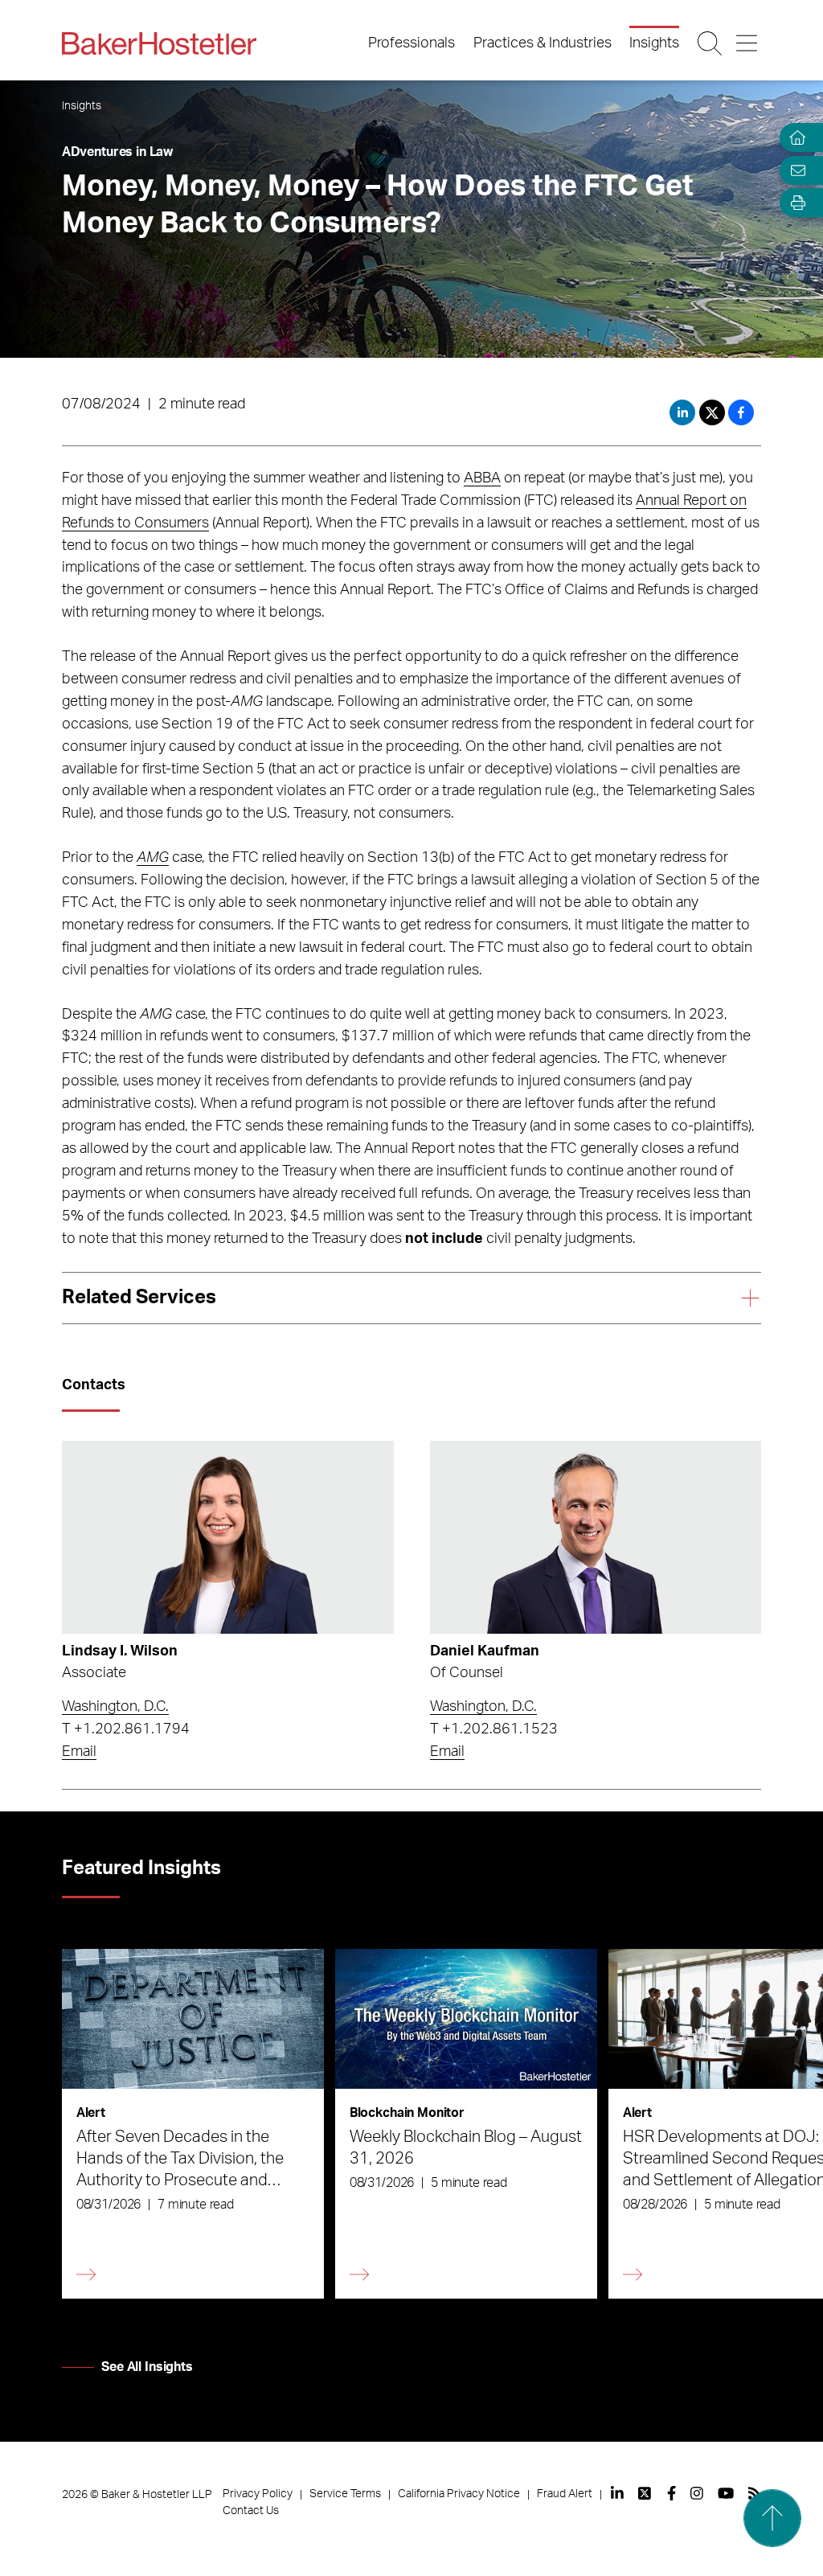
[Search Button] (711, 43)
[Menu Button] (748, 43)
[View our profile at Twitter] (645, 2493)
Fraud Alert (565, 2494)
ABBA (482, 478)
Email (79, 1752)
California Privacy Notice (459, 2494)
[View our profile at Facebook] (672, 2493)
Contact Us (251, 2511)
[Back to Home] (159, 43)
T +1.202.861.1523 (494, 1729)
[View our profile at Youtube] (726, 2493)
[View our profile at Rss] (755, 2493)
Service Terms (345, 2494)
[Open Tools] (794, 203)
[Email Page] (794, 170)
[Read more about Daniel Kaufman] (596, 1537)
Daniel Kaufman (485, 1651)
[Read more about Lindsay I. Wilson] (228, 1537)
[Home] (794, 138)
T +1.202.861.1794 (126, 1729)
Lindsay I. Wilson (120, 1651)
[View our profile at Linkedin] (617, 2493)
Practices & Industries (543, 43)
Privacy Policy (258, 2494)
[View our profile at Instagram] (697, 2493)
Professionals (411, 43)
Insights (654, 43)
